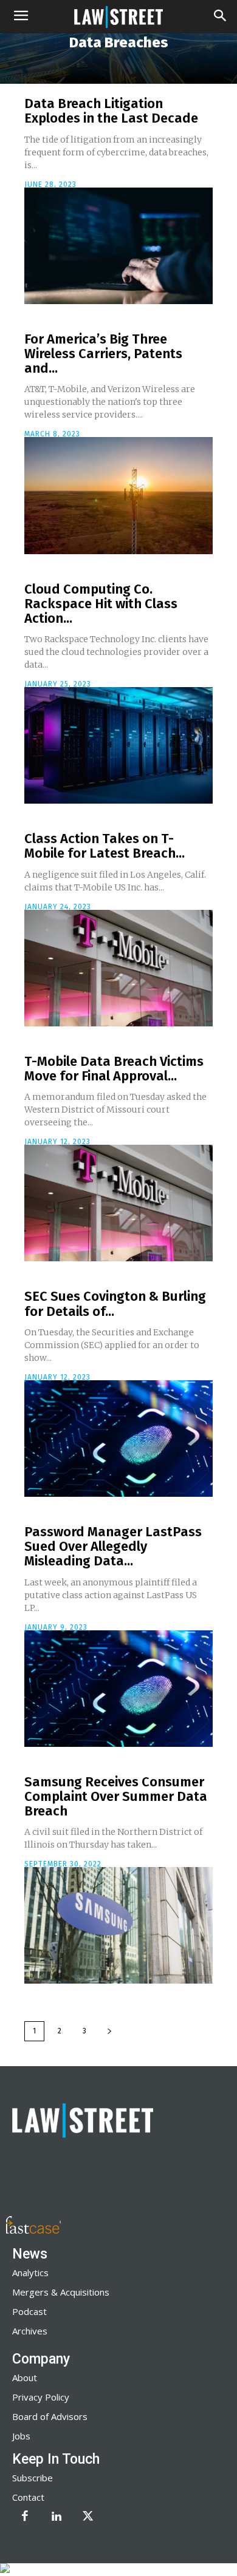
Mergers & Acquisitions (61, 2292)
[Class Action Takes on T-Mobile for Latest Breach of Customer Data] (118, 968)
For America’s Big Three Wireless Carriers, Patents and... (103, 354)
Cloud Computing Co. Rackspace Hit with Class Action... (101, 604)
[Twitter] (88, 2517)
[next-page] (109, 2031)
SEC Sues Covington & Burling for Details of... (115, 1303)
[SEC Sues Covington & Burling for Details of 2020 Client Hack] (118, 1439)
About (25, 2378)
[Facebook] (25, 2517)
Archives (30, 2331)
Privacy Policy (41, 2397)
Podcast (29, 2311)
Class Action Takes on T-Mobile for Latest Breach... (105, 846)
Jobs (21, 2436)
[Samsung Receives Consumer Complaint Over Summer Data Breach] (118, 1925)
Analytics (30, 2273)
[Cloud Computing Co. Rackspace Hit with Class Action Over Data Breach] (118, 745)
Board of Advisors (50, 2416)
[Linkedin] (57, 2517)
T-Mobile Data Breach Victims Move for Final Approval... (114, 1069)
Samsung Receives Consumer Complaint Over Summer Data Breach (116, 1796)
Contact (28, 2497)
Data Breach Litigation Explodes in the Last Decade (111, 111)
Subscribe (33, 2478)
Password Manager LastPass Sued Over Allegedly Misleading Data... (113, 1546)
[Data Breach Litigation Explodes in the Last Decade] (118, 246)
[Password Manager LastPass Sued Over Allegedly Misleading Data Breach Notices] (118, 1689)
